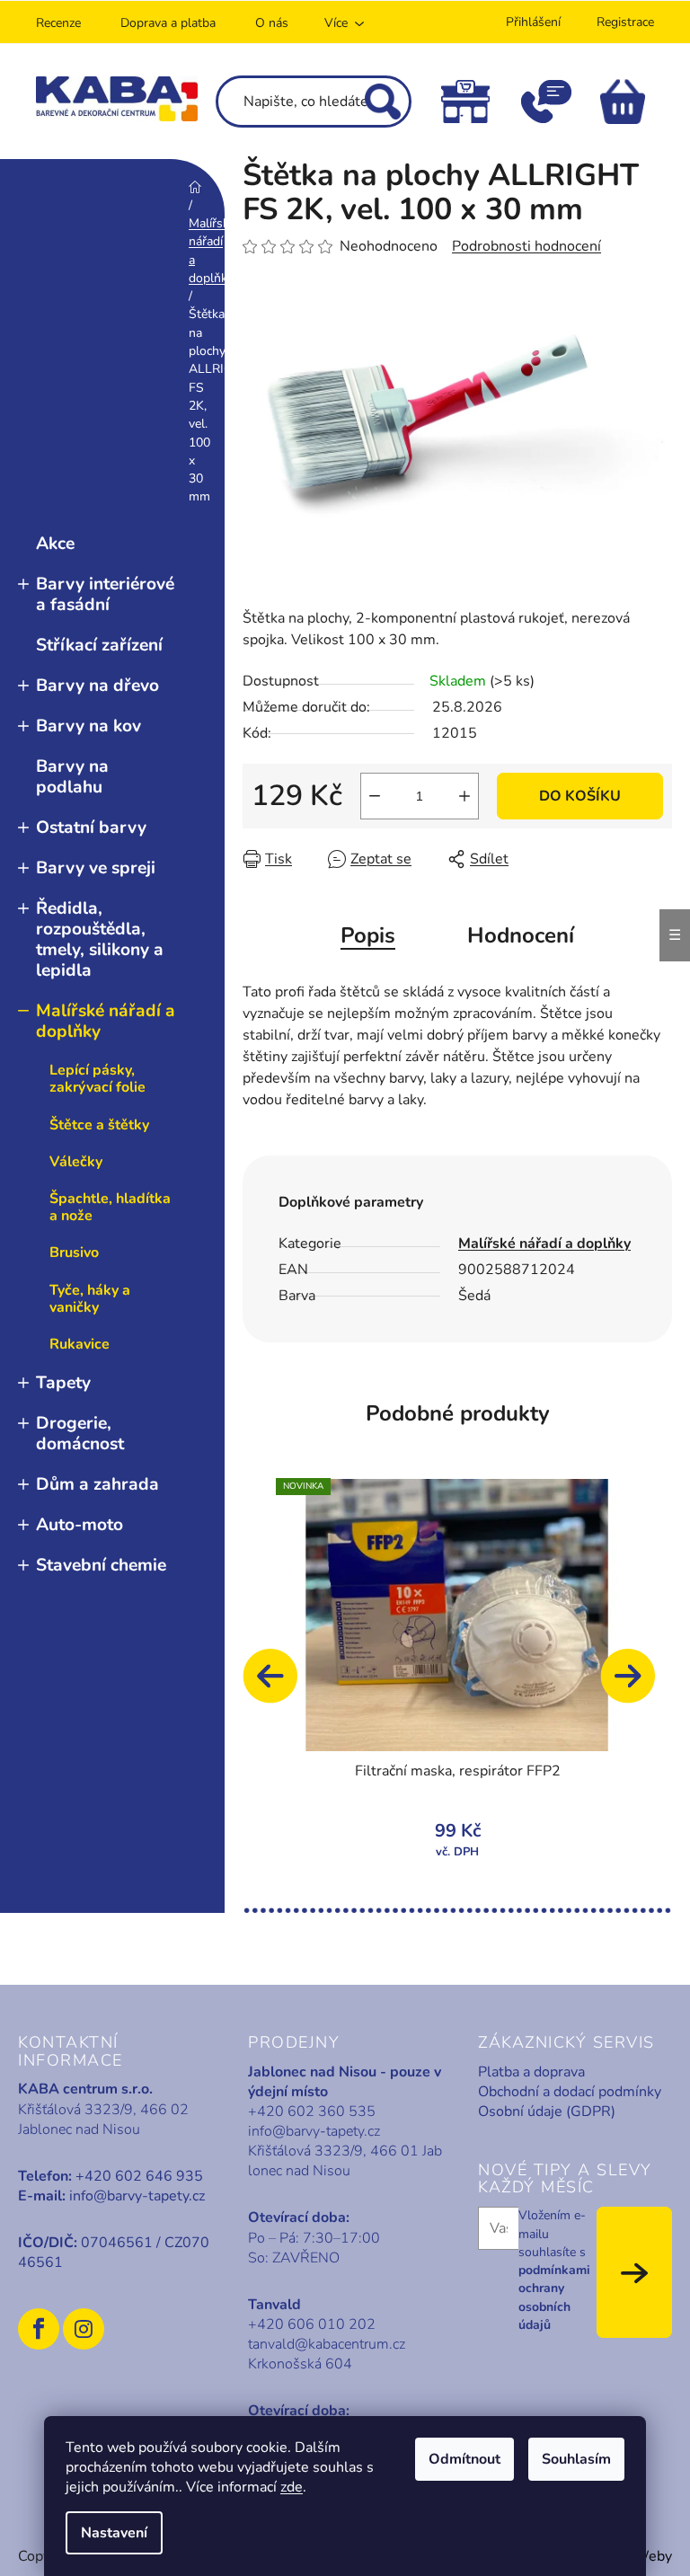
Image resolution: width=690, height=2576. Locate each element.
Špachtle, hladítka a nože (110, 1207)
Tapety (63, 1383)
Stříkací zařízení (99, 645)
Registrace (625, 22)
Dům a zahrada (97, 1484)
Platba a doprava (531, 2072)
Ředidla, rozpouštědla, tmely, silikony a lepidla (100, 939)
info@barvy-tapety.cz (137, 2196)
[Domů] (195, 186)
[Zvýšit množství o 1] (464, 796)
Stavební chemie (101, 1565)
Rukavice (80, 1344)
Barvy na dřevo (97, 686)
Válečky (76, 1162)
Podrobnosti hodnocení (526, 246)
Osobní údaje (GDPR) (547, 2111)
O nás (272, 23)
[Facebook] (39, 2329)
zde (292, 2487)
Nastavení (114, 2533)
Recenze (58, 23)
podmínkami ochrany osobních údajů (554, 2297)
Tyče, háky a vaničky (90, 1299)
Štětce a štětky (99, 1125)
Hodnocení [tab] (521, 935)
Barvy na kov (88, 726)
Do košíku (580, 796)
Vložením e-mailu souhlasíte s (554, 2270)
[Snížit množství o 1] (375, 796)
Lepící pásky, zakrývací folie (97, 1079)
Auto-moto (80, 1525)
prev (279, 1685)
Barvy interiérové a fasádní (105, 594)
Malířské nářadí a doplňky (106, 1021)
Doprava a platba (168, 23)
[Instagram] (84, 2329)
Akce (55, 544)
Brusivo (74, 1253)
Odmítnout (464, 2459)
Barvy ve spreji (96, 868)
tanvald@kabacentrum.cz (327, 2344)
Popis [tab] (368, 935)
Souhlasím (576, 2459)
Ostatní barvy (91, 828)
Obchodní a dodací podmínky (570, 2092)
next (636, 1685)
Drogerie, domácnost (80, 1434)
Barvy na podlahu (72, 777)
